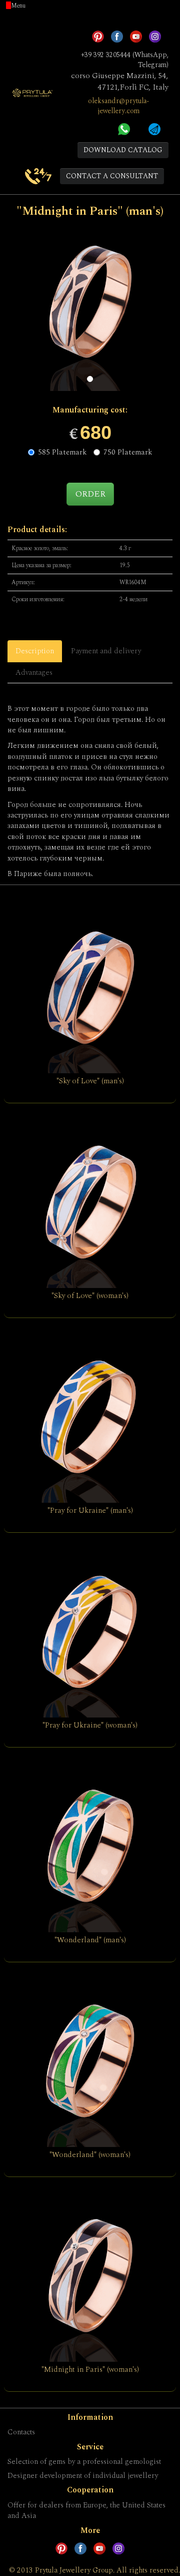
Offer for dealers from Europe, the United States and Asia (86, 2510)
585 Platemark (62, 452)
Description (35, 651)
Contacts (21, 2432)
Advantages (34, 673)
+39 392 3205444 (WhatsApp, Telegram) (125, 60)
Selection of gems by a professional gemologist (84, 2462)
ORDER (90, 494)
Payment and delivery (106, 651)
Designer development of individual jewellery (83, 2476)
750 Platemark (128, 452)
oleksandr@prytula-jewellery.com (118, 106)
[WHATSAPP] (124, 128)
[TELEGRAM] (154, 128)
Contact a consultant (112, 176)
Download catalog (123, 150)
